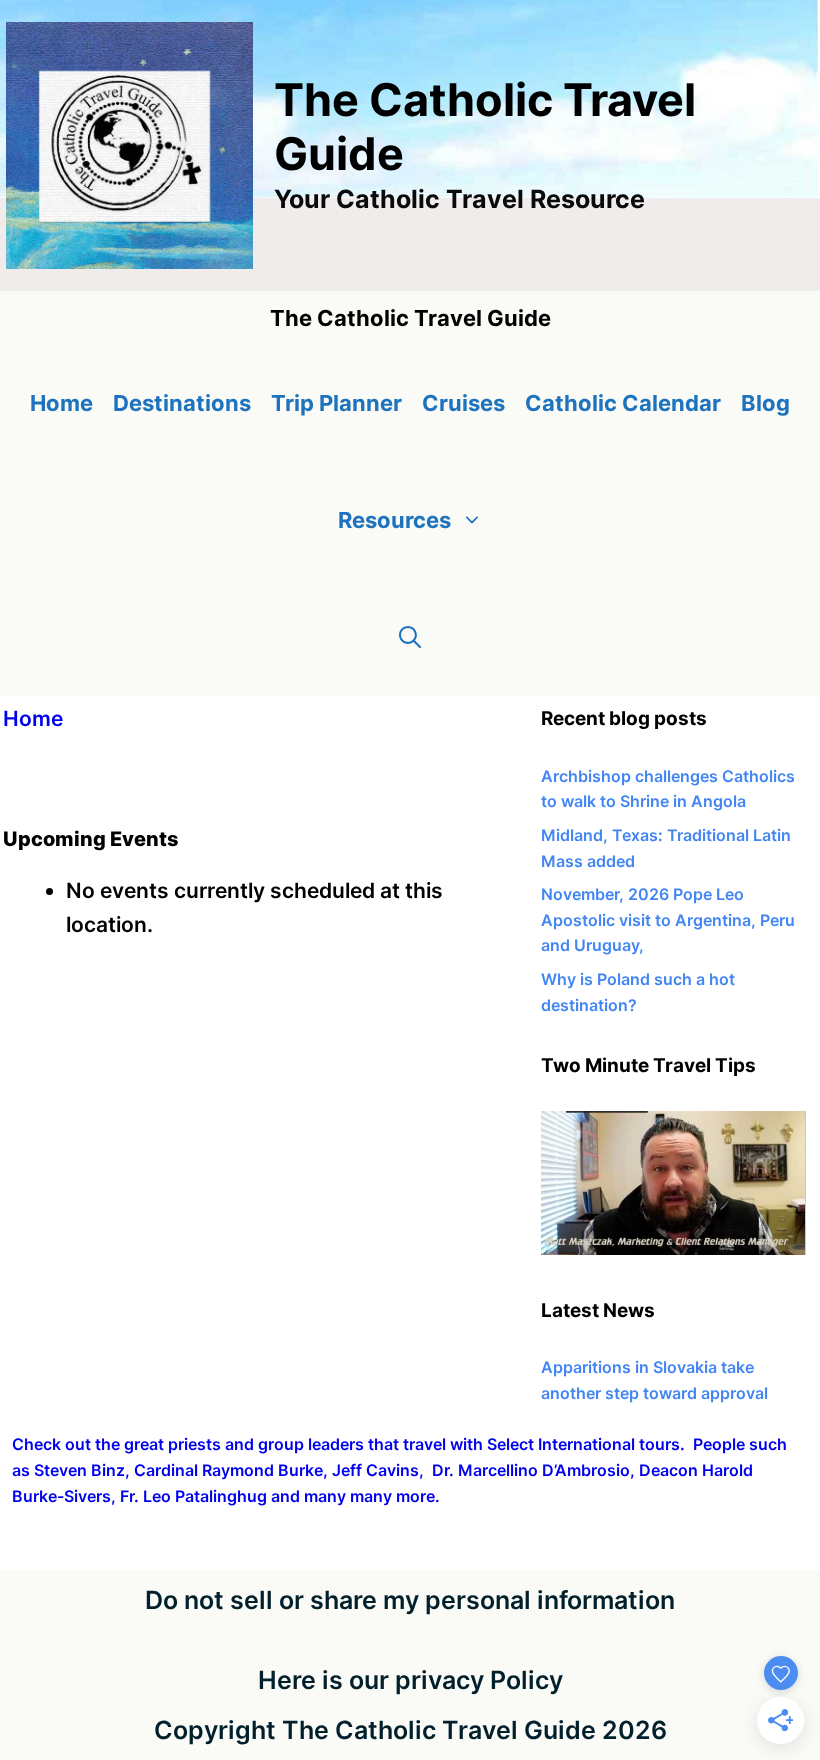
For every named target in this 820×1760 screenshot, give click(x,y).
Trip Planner (336, 403)
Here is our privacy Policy (410, 1680)
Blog (765, 403)
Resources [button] (394, 520)
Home (61, 403)
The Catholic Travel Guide (485, 126)
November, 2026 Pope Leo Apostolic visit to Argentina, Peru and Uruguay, (668, 919)
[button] (410, 637)
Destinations (182, 403)
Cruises (463, 403)
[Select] (673, 1249)
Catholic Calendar (623, 403)
